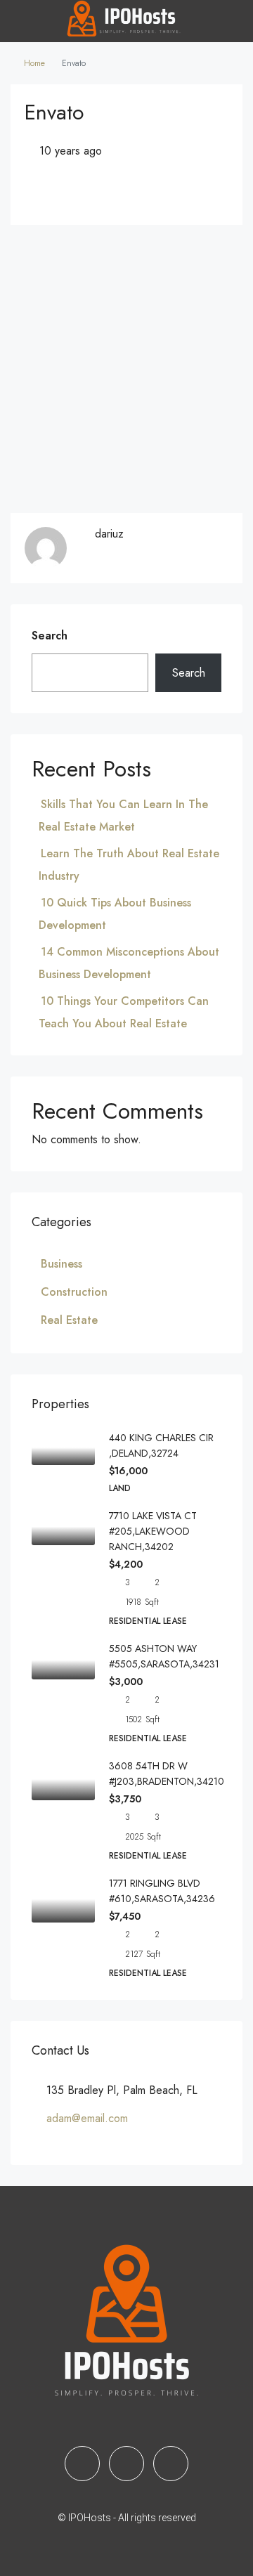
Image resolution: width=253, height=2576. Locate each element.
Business (61, 1264)
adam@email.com (87, 2118)
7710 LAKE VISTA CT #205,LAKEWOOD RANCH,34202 (153, 1531)
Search (50, 636)
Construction (74, 1292)
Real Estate (69, 1320)
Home (34, 63)
